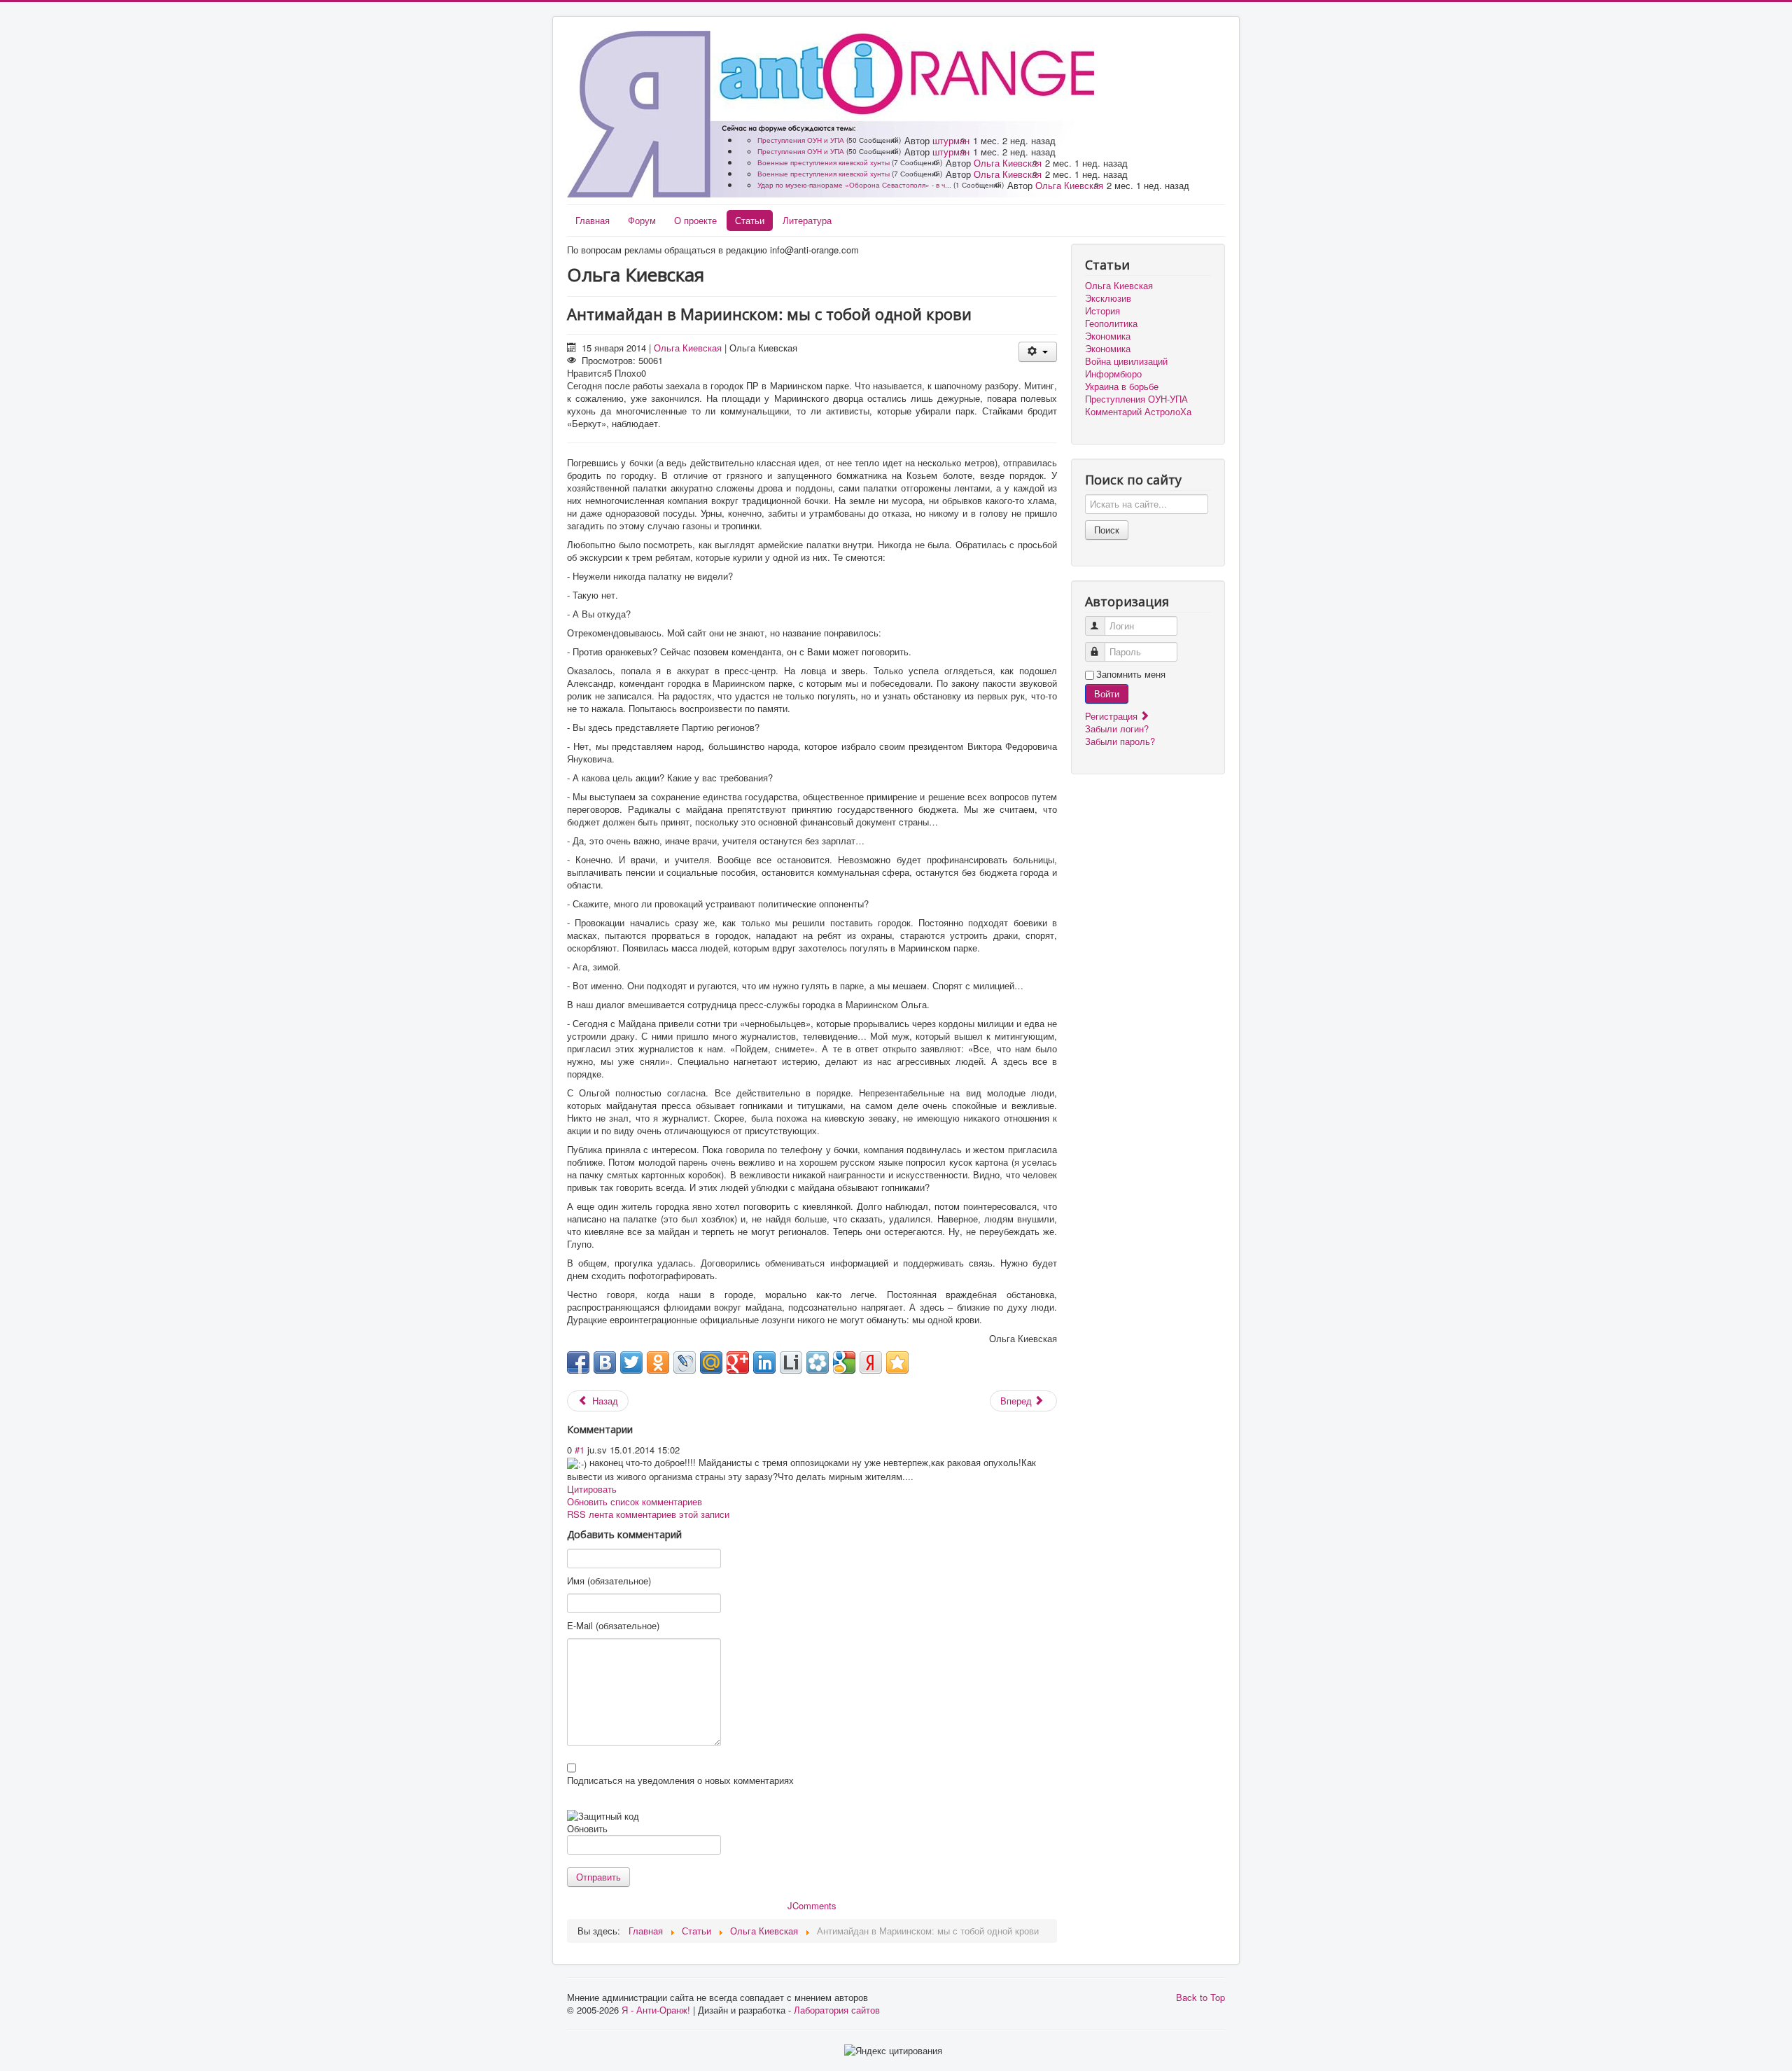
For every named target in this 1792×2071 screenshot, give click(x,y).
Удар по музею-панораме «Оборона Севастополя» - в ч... (854, 185)
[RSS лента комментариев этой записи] (637, 1429)
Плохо (628, 373)
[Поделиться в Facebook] (578, 1362)
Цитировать (592, 1489)
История (1102, 311)
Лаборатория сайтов (837, 2010)
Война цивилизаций (1126, 361)
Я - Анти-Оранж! (656, 2010)
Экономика (1108, 336)
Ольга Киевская (1008, 163)
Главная (593, 220)
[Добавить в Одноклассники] (658, 1362)
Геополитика (1111, 323)
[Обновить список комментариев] (640, 1429)
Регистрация (1113, 716)
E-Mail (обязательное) (613, 1626)
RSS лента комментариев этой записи (648, 1514)
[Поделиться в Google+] (738, 1362)
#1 (580, 1450)
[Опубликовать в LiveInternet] (791, 1362)
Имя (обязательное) (609, 1581)
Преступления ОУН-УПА (1136, 399)
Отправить (598, 1877)
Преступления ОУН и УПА (801, 140)
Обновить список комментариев (635, 1501)
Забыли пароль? (1120, 741)
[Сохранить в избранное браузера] (897, 1362)
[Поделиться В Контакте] (605, 1362)
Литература (807, 220)
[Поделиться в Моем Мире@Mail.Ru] (711, 1362)
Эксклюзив (1108, 298)
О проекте (695, 220)
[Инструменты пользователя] (1038, 352)
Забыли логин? (1117, 728)
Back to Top (1200, 1997)
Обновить (587, 1828)
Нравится (587, 373)
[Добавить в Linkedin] (764, 1362)
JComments (812, 1905)
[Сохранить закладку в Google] (844, 1362)
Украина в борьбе (1122, 386)
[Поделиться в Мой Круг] (818, 1362)
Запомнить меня (1131, 674)
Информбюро (1113, 374)
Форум (642, 220)
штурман (951, 140)
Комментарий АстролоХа (1138, 412)
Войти (1107, 693)
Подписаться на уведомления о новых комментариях (680, 1780)
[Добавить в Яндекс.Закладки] (871, 1362)
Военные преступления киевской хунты (824, 162)
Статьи (750, 220)
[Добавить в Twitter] (631, 1362)
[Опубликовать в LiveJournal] (685, 1362)
